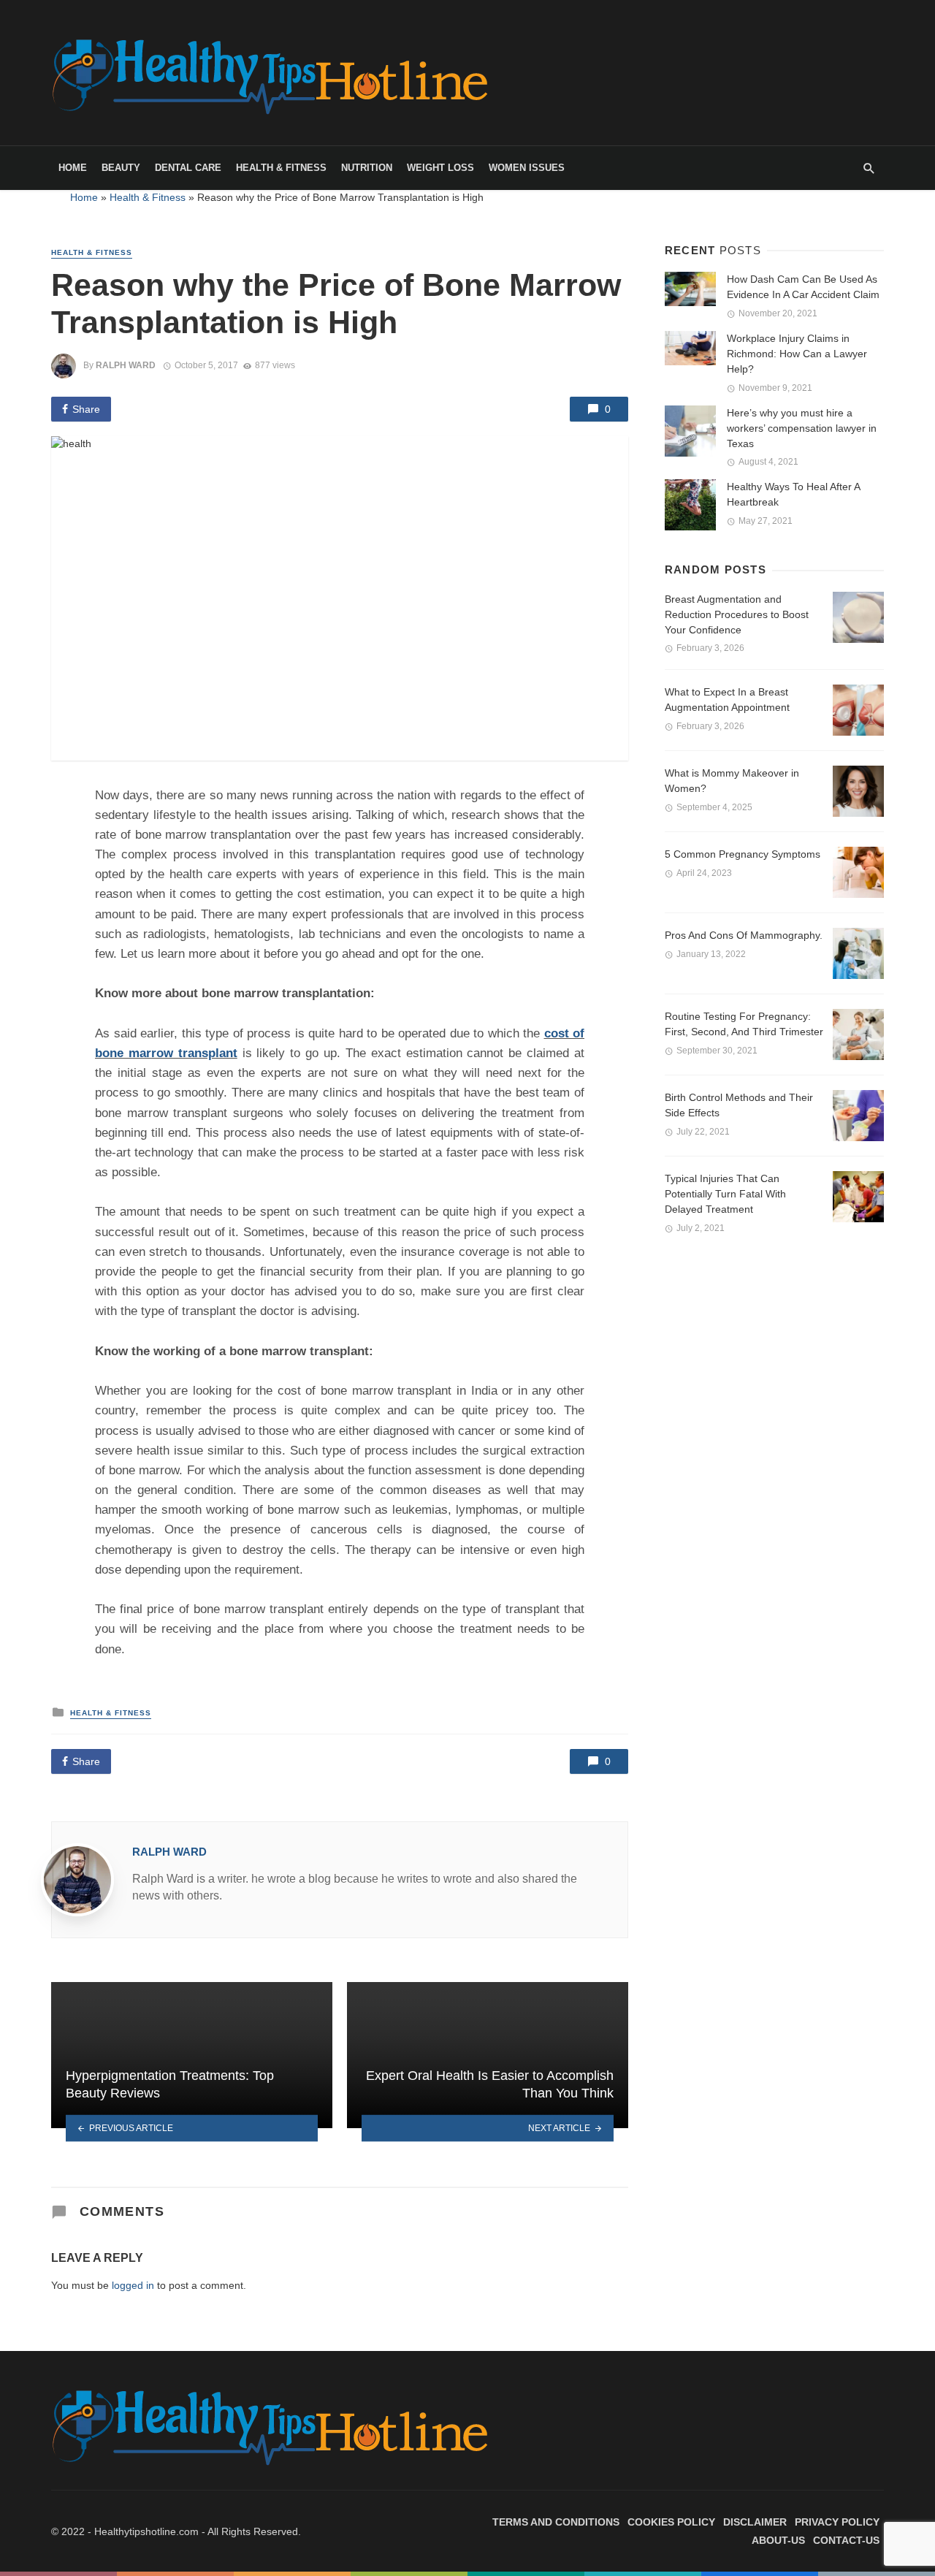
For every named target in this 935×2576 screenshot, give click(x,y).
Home (73, 168)
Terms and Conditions (556, 2522)
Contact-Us (846, 2540)
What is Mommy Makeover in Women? (732, 781)
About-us (778, 2540)
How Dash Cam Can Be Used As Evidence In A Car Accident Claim (803, 287)
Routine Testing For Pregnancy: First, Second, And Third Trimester (744, 1024)
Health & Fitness (281, 168)
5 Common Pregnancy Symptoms (743, 854)
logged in (133, 2285)
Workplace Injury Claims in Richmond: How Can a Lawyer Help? (797, 354)
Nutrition (367, 168)
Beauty (121, 168)
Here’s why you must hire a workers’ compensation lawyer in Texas (802, 428)
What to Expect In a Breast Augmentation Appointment (727, 700)
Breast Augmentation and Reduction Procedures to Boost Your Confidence (737, 614)
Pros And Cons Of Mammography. (744, 935)
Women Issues (527, 168)
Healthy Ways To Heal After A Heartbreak (793, 494)
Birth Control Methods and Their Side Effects (739, 1105)
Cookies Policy (671, 2522)
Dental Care (188, 168)
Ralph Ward (126, 365)
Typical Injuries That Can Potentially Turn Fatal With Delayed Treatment (725, 1194)
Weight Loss (440, 168)
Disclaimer (755, 2522)
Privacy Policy (837, 2522)
